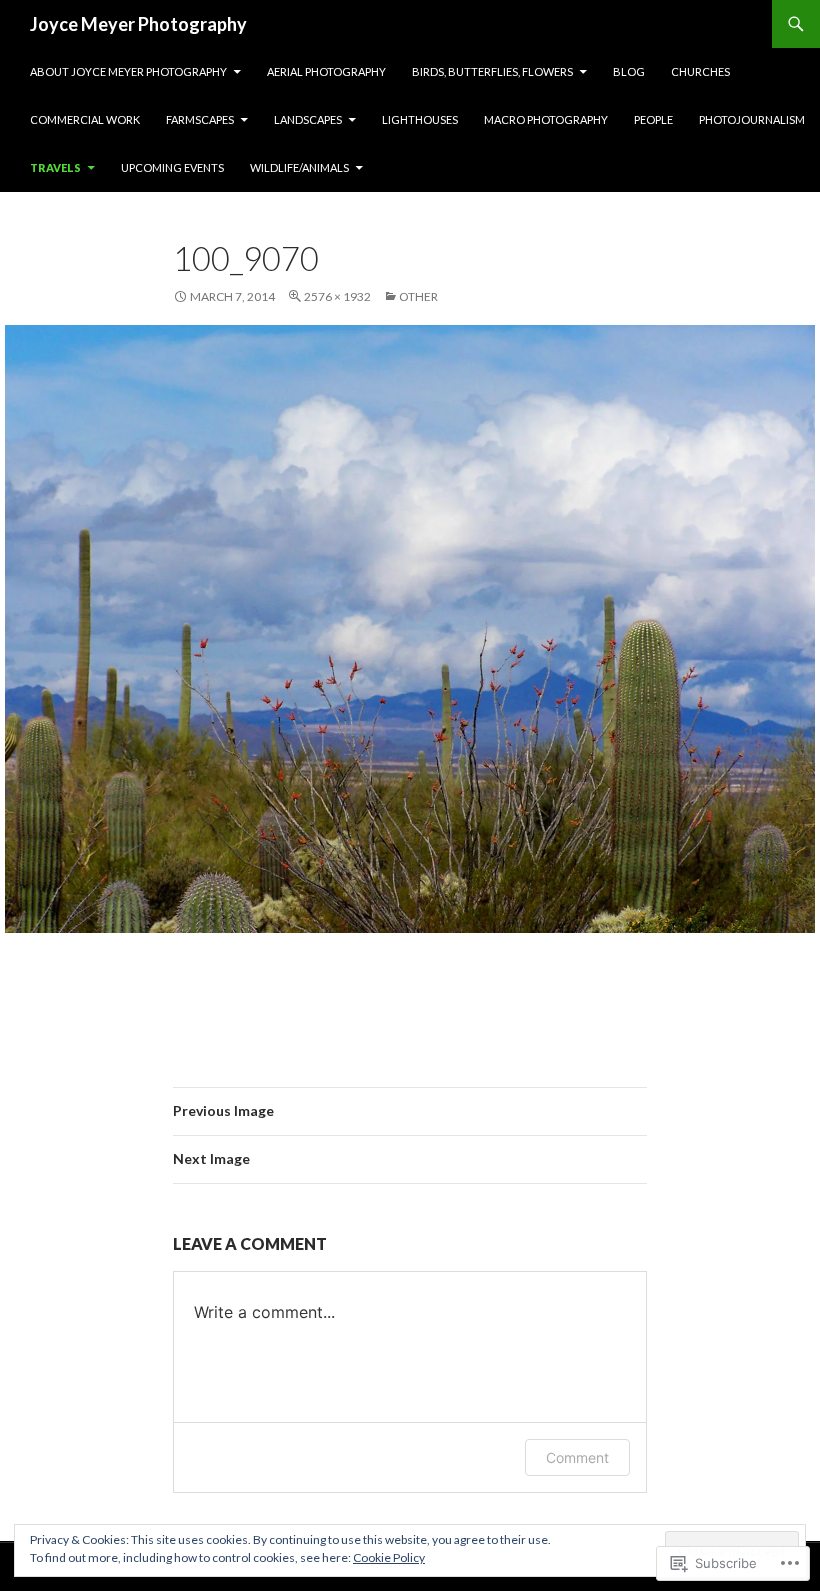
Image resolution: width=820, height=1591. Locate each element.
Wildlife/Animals (299, 167)
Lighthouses (420, 119)
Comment (577, 1457)
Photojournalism (752, 119)
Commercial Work (85, 119)
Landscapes (308, 119)
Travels (55, 167)
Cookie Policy (389, 1557)
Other (418, 296)
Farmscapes (200, 119)
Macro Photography (546, 119)
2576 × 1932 (337, 296)
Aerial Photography (326, 71)
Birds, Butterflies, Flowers (492, 71)
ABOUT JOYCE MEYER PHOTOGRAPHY (128, 71)
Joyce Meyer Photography (138, 24)
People (653, 119)
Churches (700, 71)
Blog (629, 71)
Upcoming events (172, 167)
